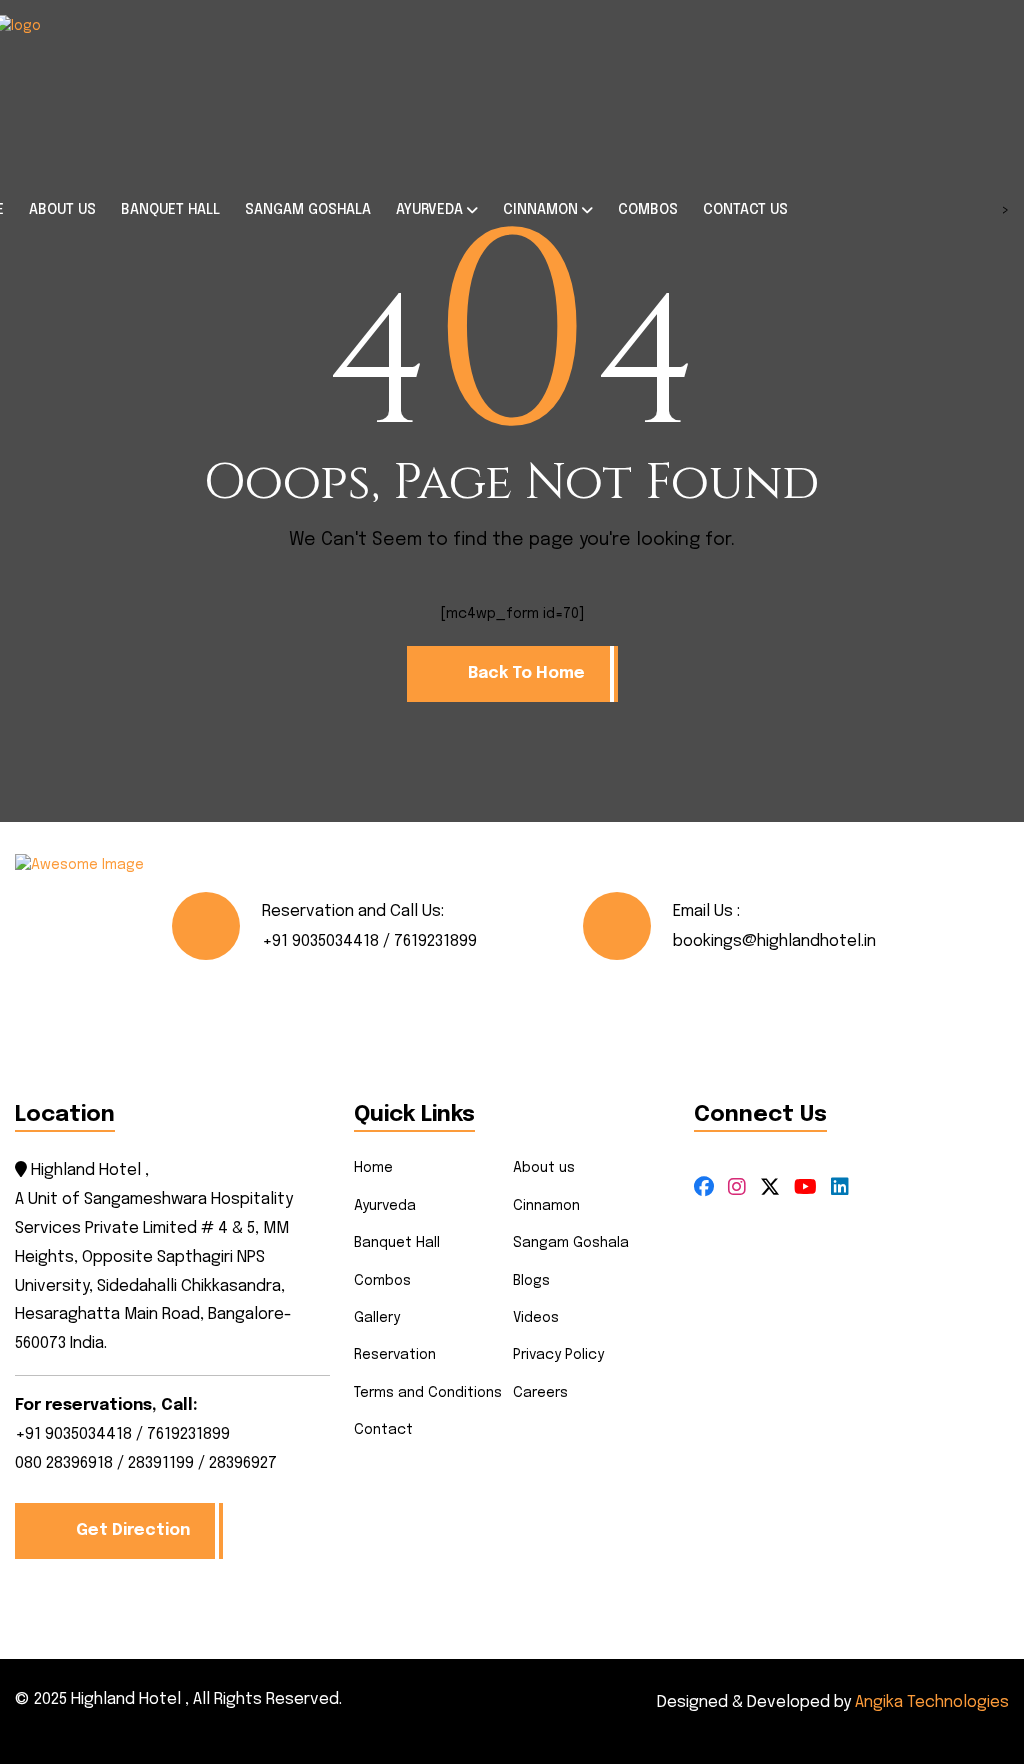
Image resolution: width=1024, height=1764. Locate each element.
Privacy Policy (558, 1355)
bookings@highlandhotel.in (774, 941)
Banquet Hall (397, 1243)
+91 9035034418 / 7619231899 (369, 941)
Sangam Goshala (571, 1243)
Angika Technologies (932, 1702)
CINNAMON (540, 210)
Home (373, 1168)
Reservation (395, 1355)
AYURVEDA (429, 210)
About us (544, 1168)
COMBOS (648, 210)
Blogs (531, 1281)
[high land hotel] (117, 90)
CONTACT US (745, 210)
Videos (536, 1318)
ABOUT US (62, 210)
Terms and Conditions (428, 1393)
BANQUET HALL (170, 210)
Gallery (377, 1318)
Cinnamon (546, 1206)
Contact (383, 1430)
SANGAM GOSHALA (308, 210)
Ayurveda (385, 1206)
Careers (540, 1393)
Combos (382, 1281)
